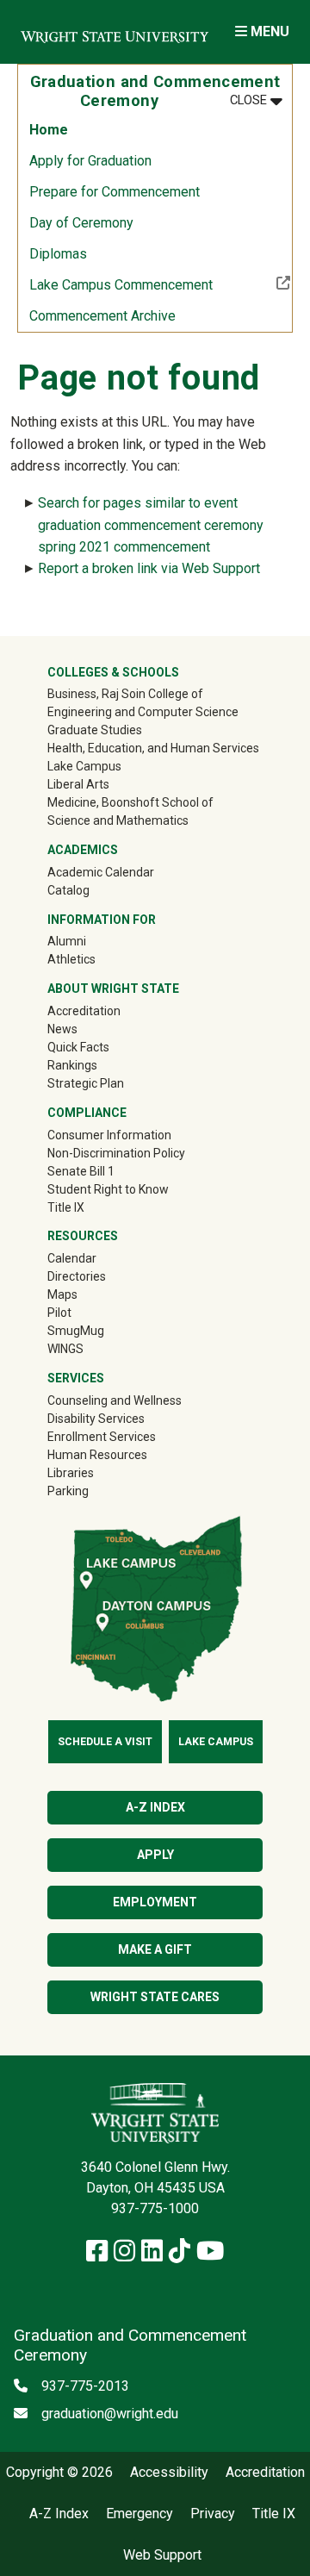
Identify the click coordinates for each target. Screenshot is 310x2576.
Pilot (59, 1313)
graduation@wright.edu (110, 2414)
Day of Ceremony (81, 223)
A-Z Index (155, 1807)
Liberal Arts (78, 784)
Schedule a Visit (105, 1742)
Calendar (72, 1258)
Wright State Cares (155, 1997)
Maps (62, 1294)
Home (49, 130)
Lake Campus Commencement (161, 284)
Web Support (162, 2555)
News (62, 1029)
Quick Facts (78, 1047)
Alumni (91, 941)
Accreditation (84, 1011)
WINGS (65, 1349)
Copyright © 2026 (59, 2473)
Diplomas (58, 254)
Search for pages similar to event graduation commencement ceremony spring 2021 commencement (151, 525)
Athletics (96, 959)
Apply (155, 1855)
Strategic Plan (86, 1083)
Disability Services (96, 1419)
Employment (155, 1902)
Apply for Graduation (90, 161)
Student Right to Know (108, 1189)
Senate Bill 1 (81, 1171)
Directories (77, 1276)
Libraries (71, 1473)
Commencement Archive (102, 316)
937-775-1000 (155, 2208)
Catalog (68, 890)
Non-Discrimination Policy (116, 1153)
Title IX (66, 1207)
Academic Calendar (101, 872)
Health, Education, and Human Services (153, 748)
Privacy (213, 2514)
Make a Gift (155, 1949)
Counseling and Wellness (115, 1400)
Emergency (139, 2514)
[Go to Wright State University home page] (115, 31)
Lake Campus (84, 766)
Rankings (72, 1065)
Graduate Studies (95, 730)
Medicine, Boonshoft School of (130, 802)
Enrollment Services (102, 1437)
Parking (68, 1491)
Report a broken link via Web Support (149, 568)
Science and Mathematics (118, 820)
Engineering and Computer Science (143, 712)
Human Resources (97, 1455)
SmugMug (100, 1330)
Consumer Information (109, 1135)
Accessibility (169, 2473)
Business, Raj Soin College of (125, 694)
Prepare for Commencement (115, 192)
